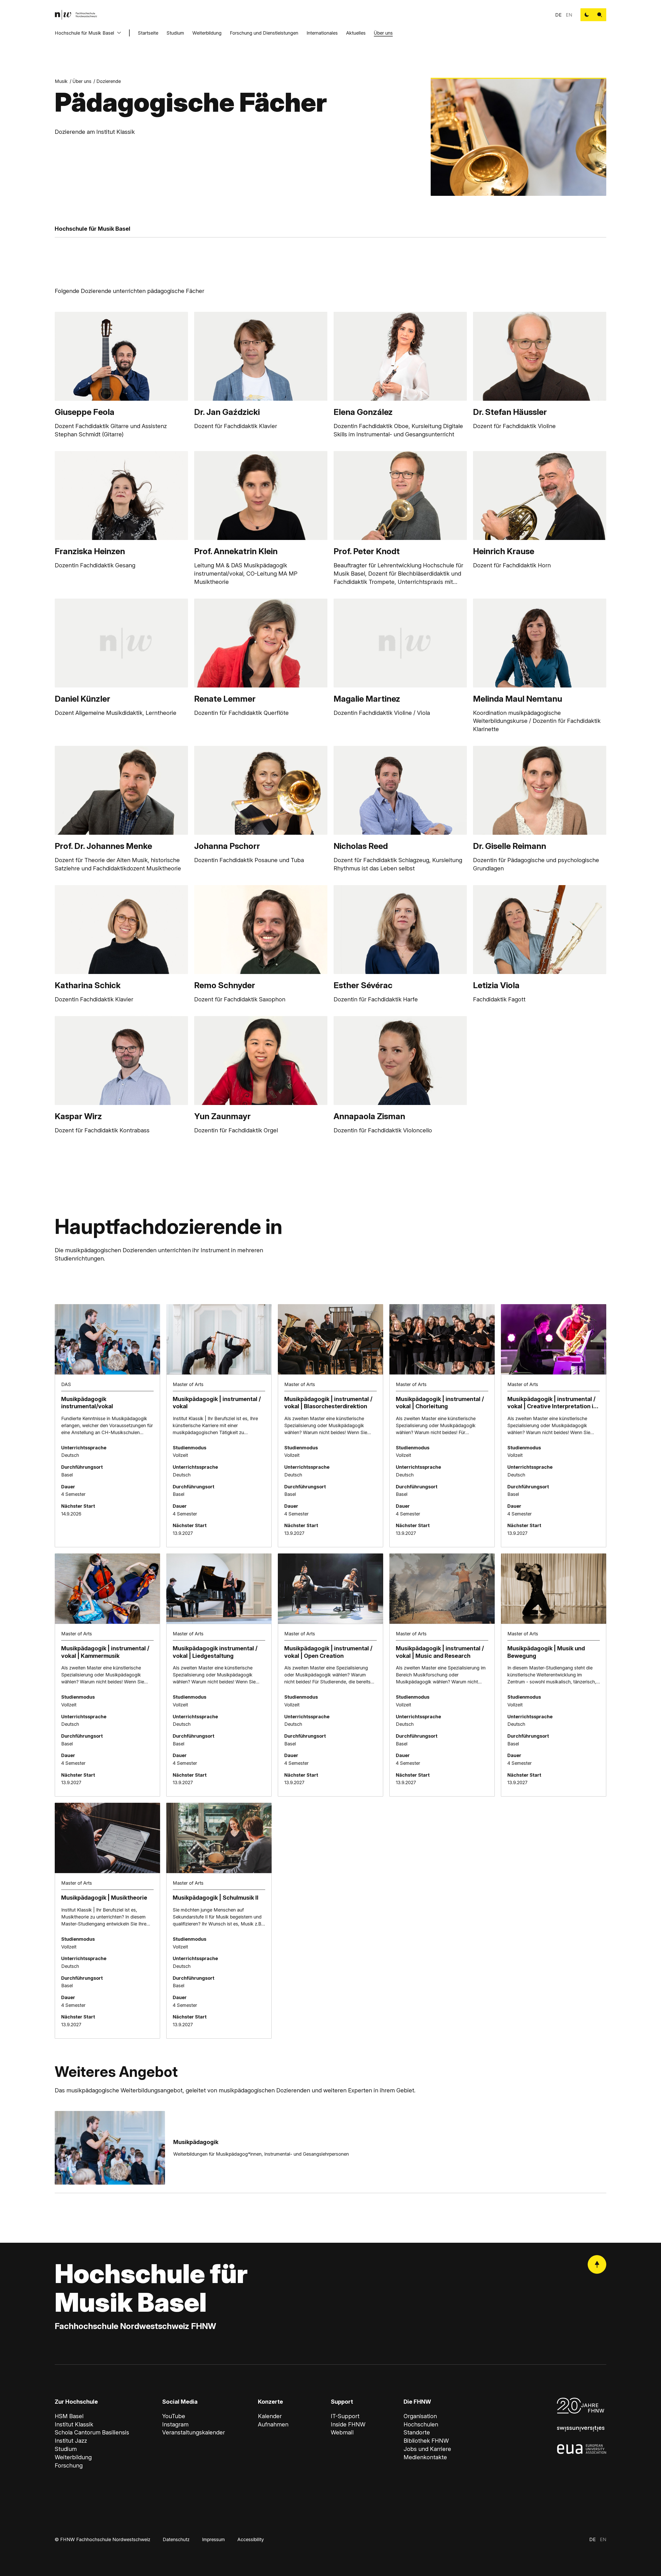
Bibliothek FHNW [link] (426, 2441)
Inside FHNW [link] (348, 2424)
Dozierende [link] (109, 81)
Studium (175, 33)
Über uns (383, 33)
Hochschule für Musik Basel (84, 33)
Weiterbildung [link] (73, 2457)
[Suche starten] (600, 15)
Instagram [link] (175, 2424)
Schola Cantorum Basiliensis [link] (92, 2432)
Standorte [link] (417, 2432)
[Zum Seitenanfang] (597, 2264)
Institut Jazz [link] (71, 2441)
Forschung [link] (69, 2465)
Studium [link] (66, 2449)
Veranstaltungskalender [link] (194, 2432)
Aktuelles (356, 33)
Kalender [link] (270, 2416)
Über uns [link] (82, 81)
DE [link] (558, 15)
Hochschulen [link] (421, 2424)
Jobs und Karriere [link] (427, 2449)
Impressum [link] (213, 2539)
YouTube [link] (174, 2416)
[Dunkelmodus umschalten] (587, 15)
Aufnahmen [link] (273, 2424)
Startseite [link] (148, 33)
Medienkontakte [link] (425, 2457)
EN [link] (569, 15)
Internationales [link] (322, 33)
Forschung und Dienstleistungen (264, 33)
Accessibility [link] (251, 2539)
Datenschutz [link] (176, 2539)
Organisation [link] (420, 2416)
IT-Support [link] (345, 2416)
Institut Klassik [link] (74, 2424)
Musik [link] (61, 81)
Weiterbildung (207, 33)
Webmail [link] (342, 2432)
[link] (76, 15)
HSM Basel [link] (69, 2416)
